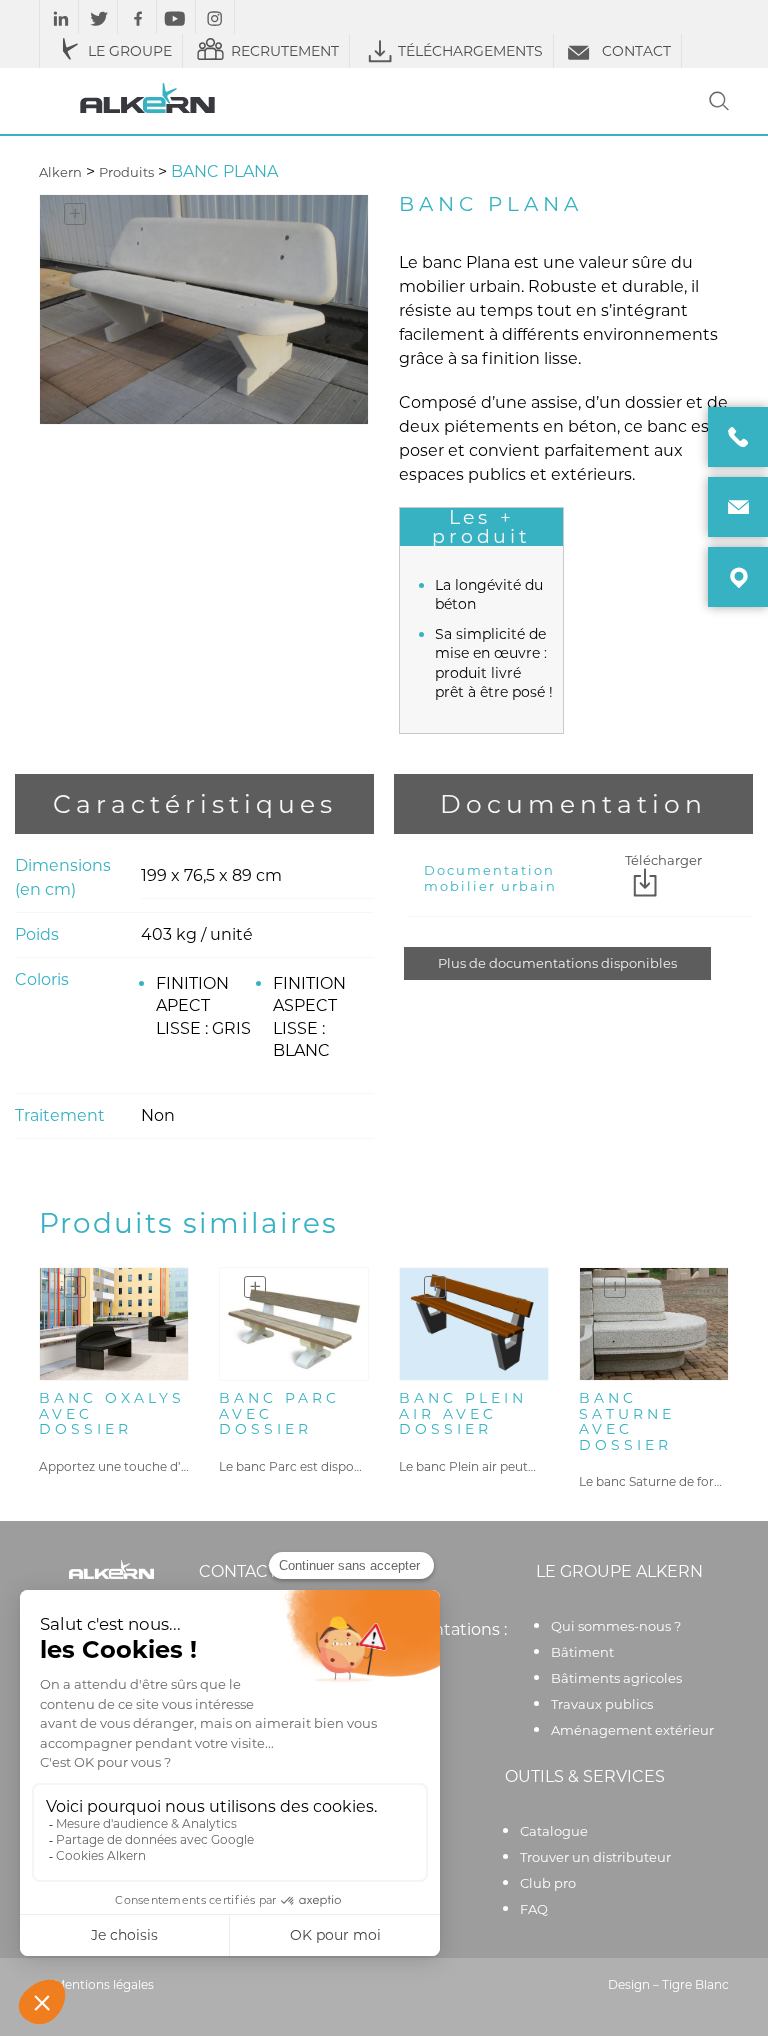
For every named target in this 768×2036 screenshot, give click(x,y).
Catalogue (554, 1831)
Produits (126, 172)
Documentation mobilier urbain (490, 878)
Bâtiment (582, 1652)
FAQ (534, 1909)
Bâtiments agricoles (616, 1678)
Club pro (548, 1883)
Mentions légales (104, 1984)
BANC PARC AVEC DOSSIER (279, 1414)
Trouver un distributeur (595, 1857)
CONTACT (636, 51)
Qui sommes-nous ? (616, 1626)
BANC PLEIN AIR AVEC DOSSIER (463, 1414)
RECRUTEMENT (285, 51)
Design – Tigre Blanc (668, 1984)
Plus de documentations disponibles (557, 963)
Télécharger (663, 861)
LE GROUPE (130, 51)
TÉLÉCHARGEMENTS (470, 51)
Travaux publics (602, 1704)
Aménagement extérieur (632, 1730)
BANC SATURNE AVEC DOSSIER (627, 1422)
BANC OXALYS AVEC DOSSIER (112, 1414)
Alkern (60, 172)
